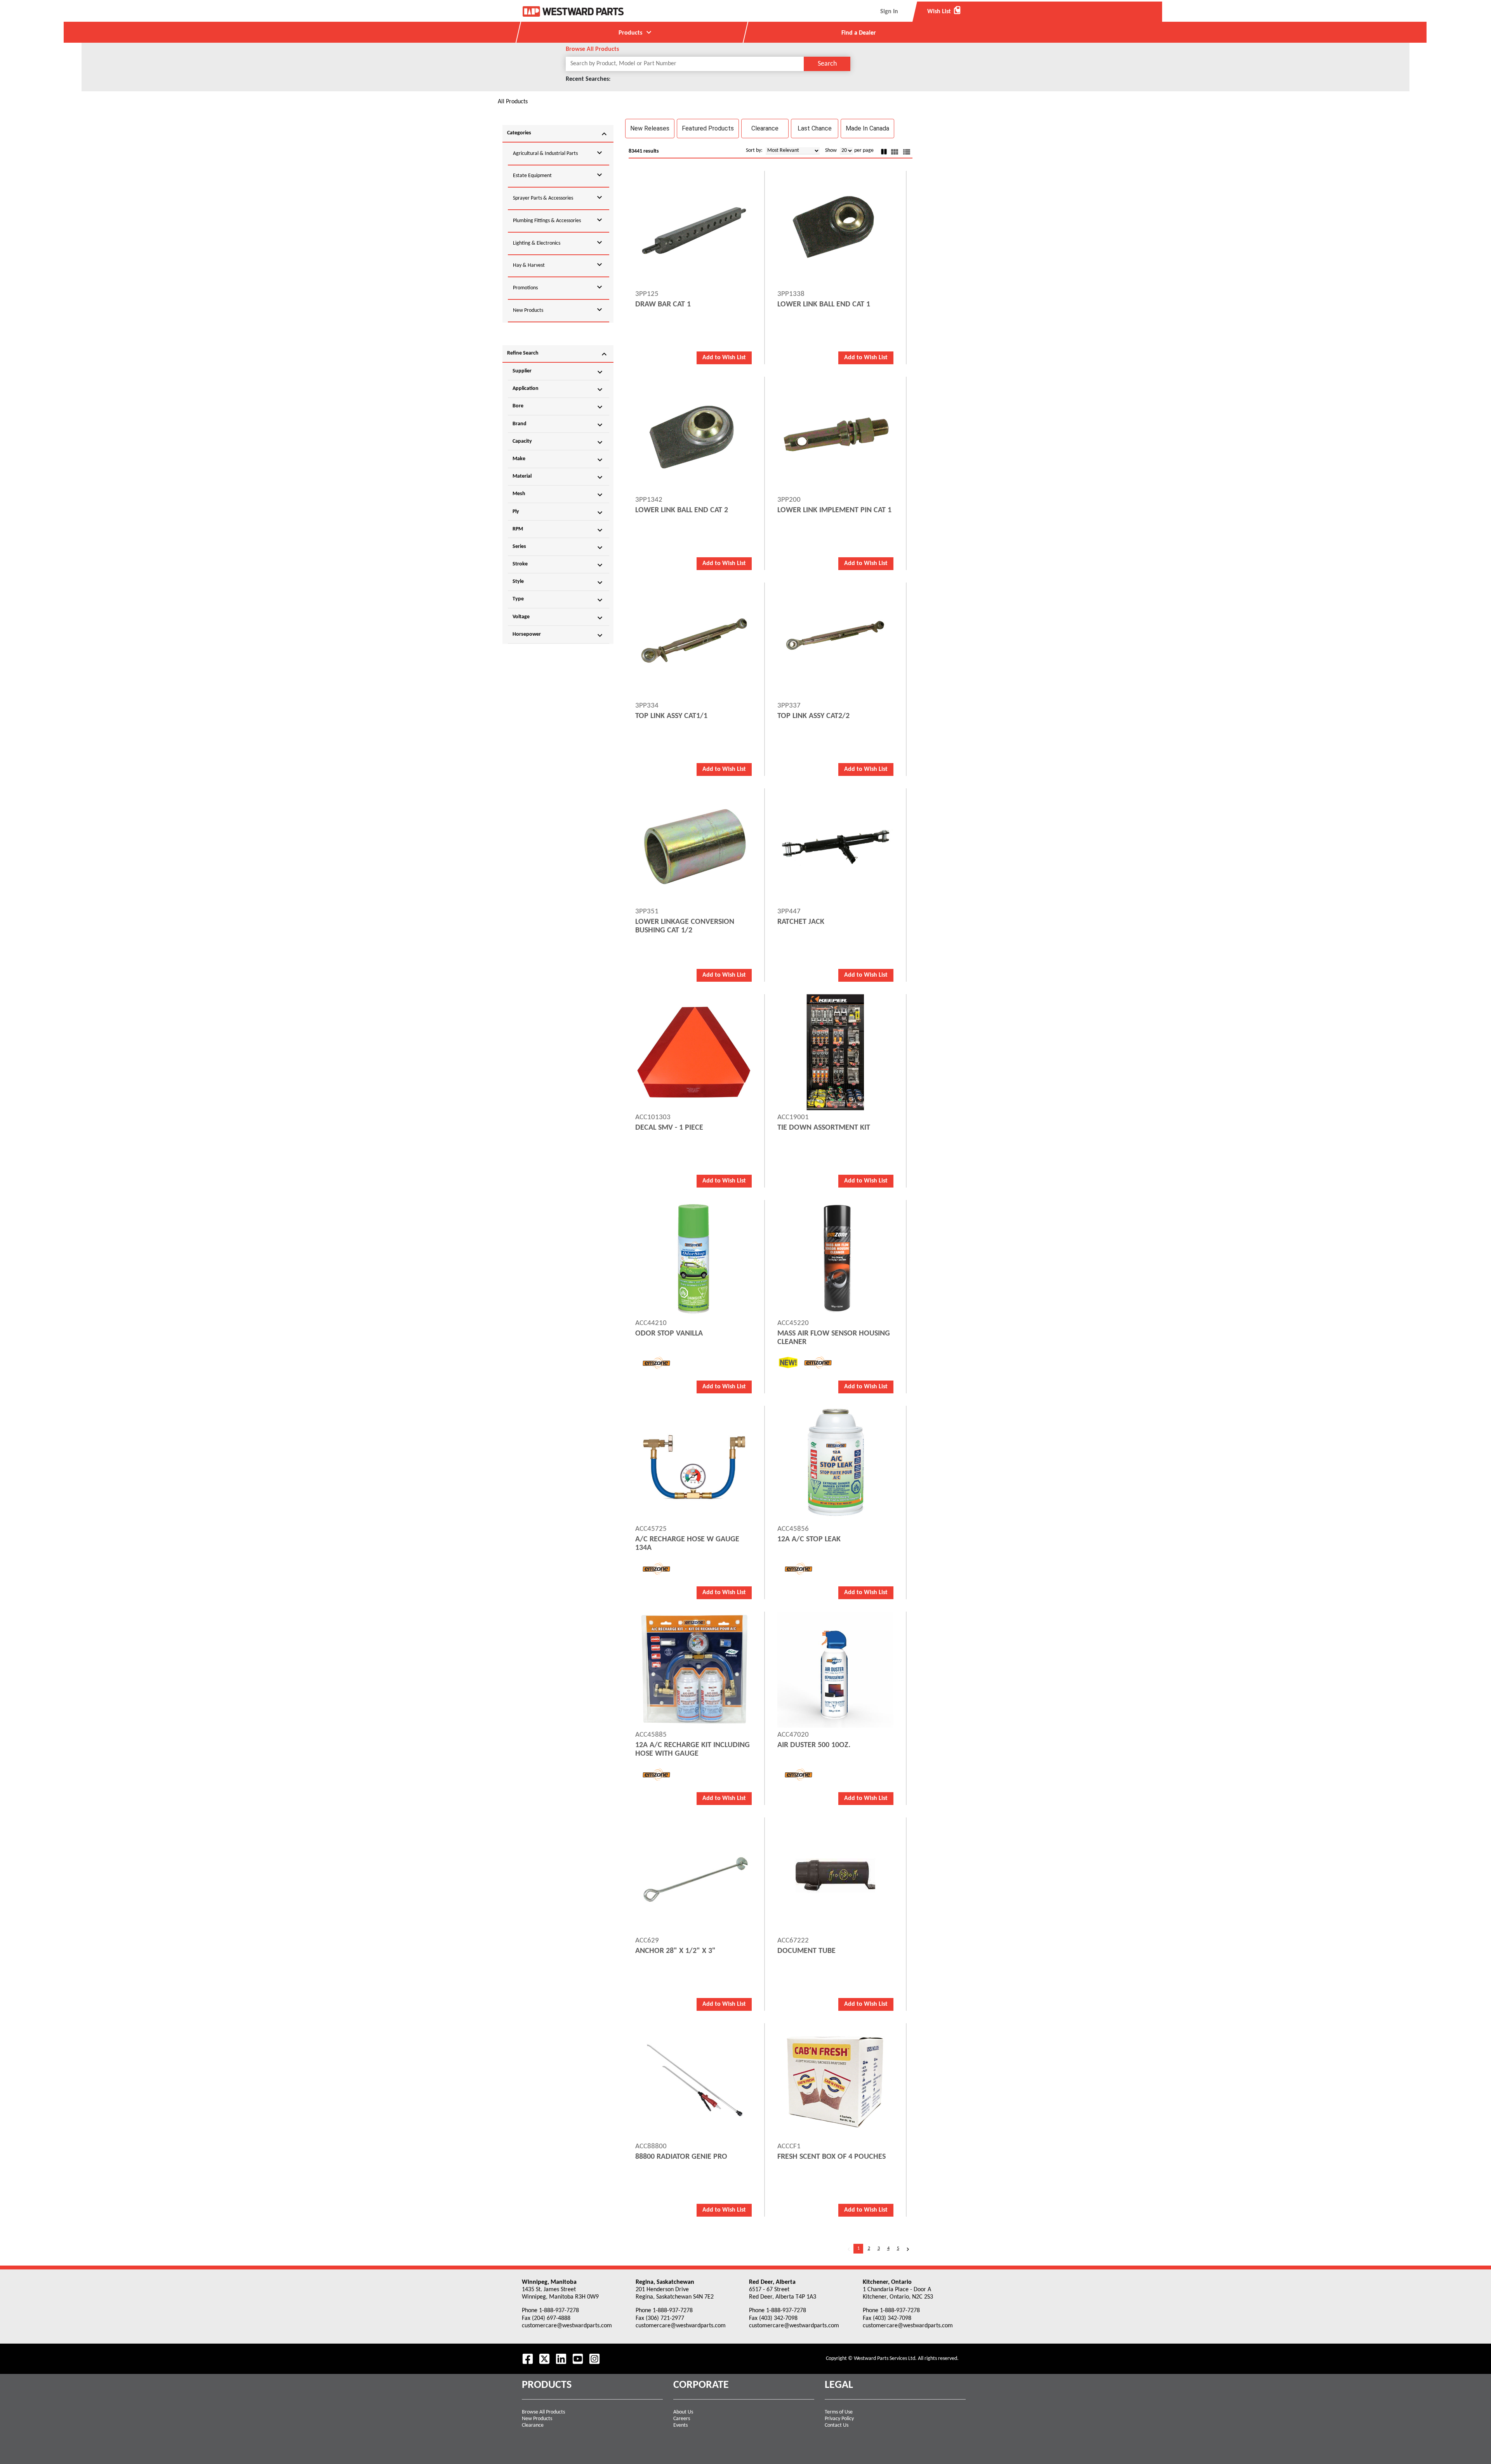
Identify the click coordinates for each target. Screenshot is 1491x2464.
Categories (558, 134)
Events (680, 2425)
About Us (683, 2412)
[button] (650, 129)
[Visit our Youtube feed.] (578, 2359)
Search (827, 64)
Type (558, 600)
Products (636, 32)
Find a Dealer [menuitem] (859, 33)
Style (558, 583)
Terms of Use (839, 2412)
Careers (682, 2419)
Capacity (558, 442)
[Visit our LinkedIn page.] (561, 2359)
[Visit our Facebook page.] (528, 2359)
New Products (537, 2419)
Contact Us (837, 2425)
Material (558, 477)
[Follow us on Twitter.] (544, 2359)
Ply (558, 513)
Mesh (558, 495)
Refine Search (558, 354)
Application (558, 390)
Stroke (558, 565)
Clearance (533, 2425)
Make (558, 460)
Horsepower (558, 635)
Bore (558, 407)
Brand (558, 425)
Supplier (558, 372)
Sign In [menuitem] (889, 12)
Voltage (558, 618)
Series (558, 548)
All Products (513, 102)
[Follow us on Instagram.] (594, 2359)
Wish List (944, 11)
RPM (558, 530)
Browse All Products (543, 2412)
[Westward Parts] (573, 11)
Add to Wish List (724, 358)
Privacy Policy (839, 2419)
